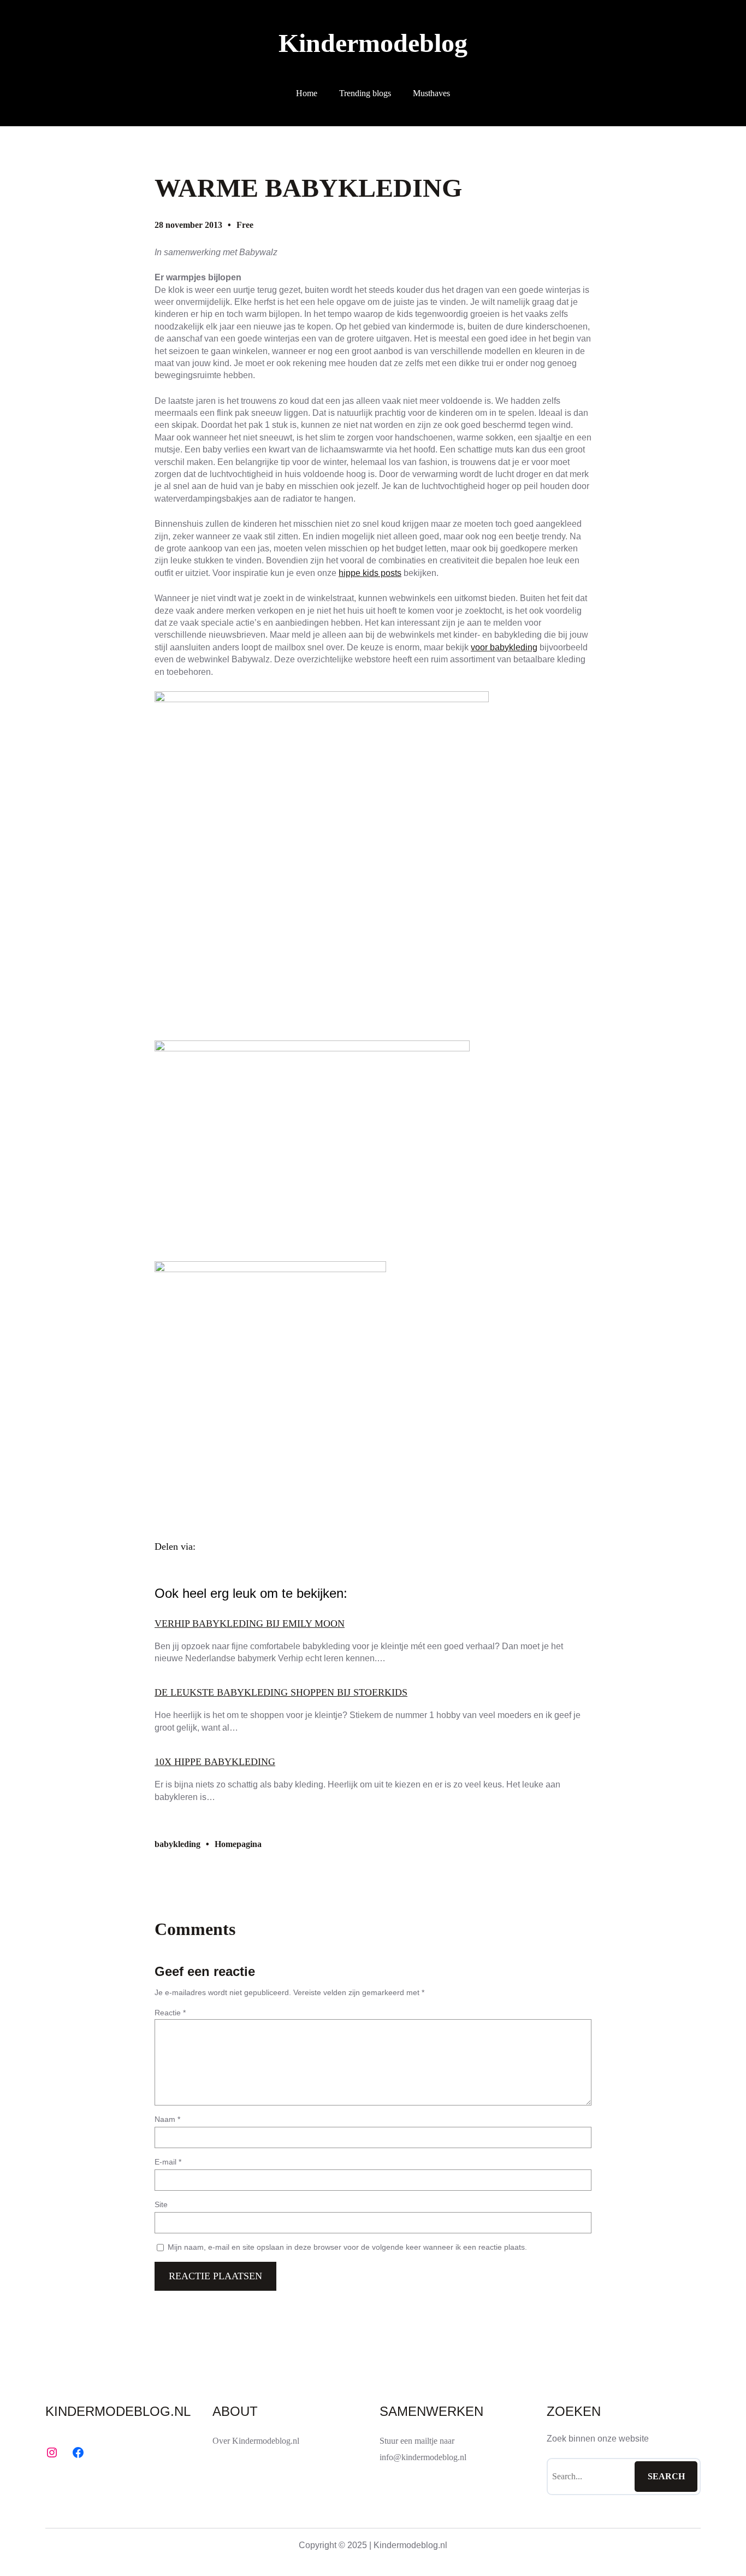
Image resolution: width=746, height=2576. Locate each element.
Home (307, 93)
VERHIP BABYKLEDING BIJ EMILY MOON (250, 1624)
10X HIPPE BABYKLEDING (215, 1762)
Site (161, 2204)
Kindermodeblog (373, 43)
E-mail (168, 2162)
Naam (167, 2119)
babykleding (177, 1844)
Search (666, 2476)
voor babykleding (504, 647)
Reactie (170, 2013)
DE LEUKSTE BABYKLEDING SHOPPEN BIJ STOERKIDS (281, 1692)
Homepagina (238, 1844)
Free (245, 225)
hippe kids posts (370, 573)
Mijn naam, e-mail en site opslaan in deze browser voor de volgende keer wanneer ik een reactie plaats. (347, 2247)
